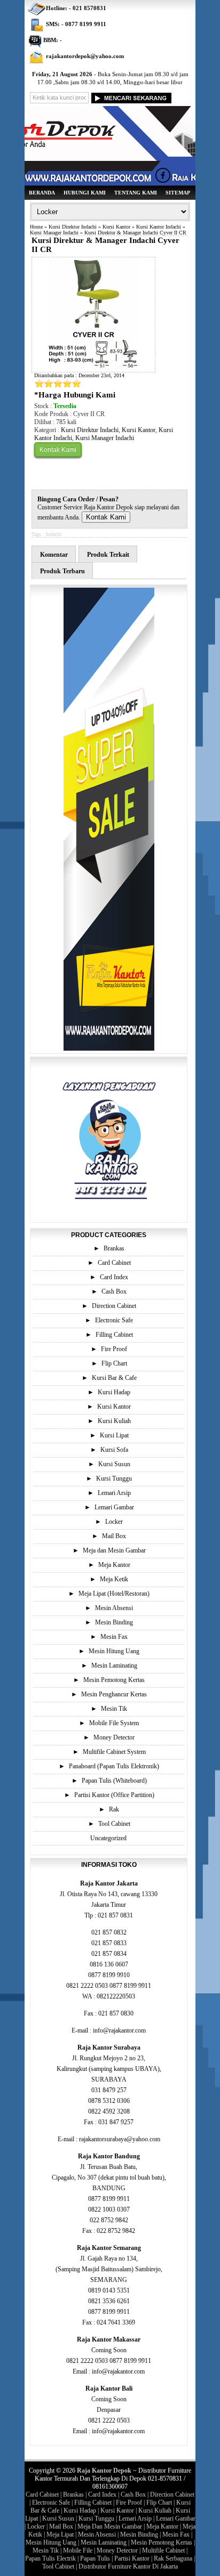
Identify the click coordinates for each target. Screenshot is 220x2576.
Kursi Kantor (116, 227)
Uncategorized (108, 1838)
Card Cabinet (114, 1263)
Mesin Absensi (114, 1608)
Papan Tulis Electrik (50, 2558)
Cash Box (114, 1291)
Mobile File (78, 2550)
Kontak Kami (58, 450)
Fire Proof (114, 1349)
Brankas (114, 1248)
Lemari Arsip (114, 1493)
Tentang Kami (136, 193)
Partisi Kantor (132, 2558)
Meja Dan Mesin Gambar (110, 2526)
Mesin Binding (114, 1622)
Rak (114, 1809)
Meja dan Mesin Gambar (114, 1550)
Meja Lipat (60, 2534)
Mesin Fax (114, 1637)
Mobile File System (114, 1723)
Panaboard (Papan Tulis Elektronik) (114, 1766)
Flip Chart (114, 1363)
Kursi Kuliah (114, 1421)
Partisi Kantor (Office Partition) (114, 1795)
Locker (114, 1522)
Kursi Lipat (114, 1435)
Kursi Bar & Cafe (114, 1378)
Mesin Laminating (114, 1665)
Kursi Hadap (114, 1392)
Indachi (54, 534)
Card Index (114, 1277)
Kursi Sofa (114, 1450)
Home (36, 227)
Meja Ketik (114, 1579)
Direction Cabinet (114, 1306)
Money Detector (114, 1737)
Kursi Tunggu (114, 1478)
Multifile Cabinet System (114, 1752)
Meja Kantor (114, 1565)
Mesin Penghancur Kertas (114, 1694)
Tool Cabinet (114, 1824)
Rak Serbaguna (173, 2558)
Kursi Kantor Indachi (159, 227)
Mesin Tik (114, 1709)
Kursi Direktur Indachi (73, 227)
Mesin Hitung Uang (114, 1651)
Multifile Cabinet (163, 2550)
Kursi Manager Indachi (54, 233)
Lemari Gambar (114, 1507)
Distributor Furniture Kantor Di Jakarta (128, 2566)
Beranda (42, 193)
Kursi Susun (114, 1464)
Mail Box (114, 1536)
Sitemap (178, 193)
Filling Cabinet (114, 1335)
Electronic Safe (114, 1320)
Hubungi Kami (85, 193)
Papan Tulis (95, 2558)
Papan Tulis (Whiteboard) (114, 1781)
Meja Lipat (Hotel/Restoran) (114, 1594)
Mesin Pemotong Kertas (114, 1680)
